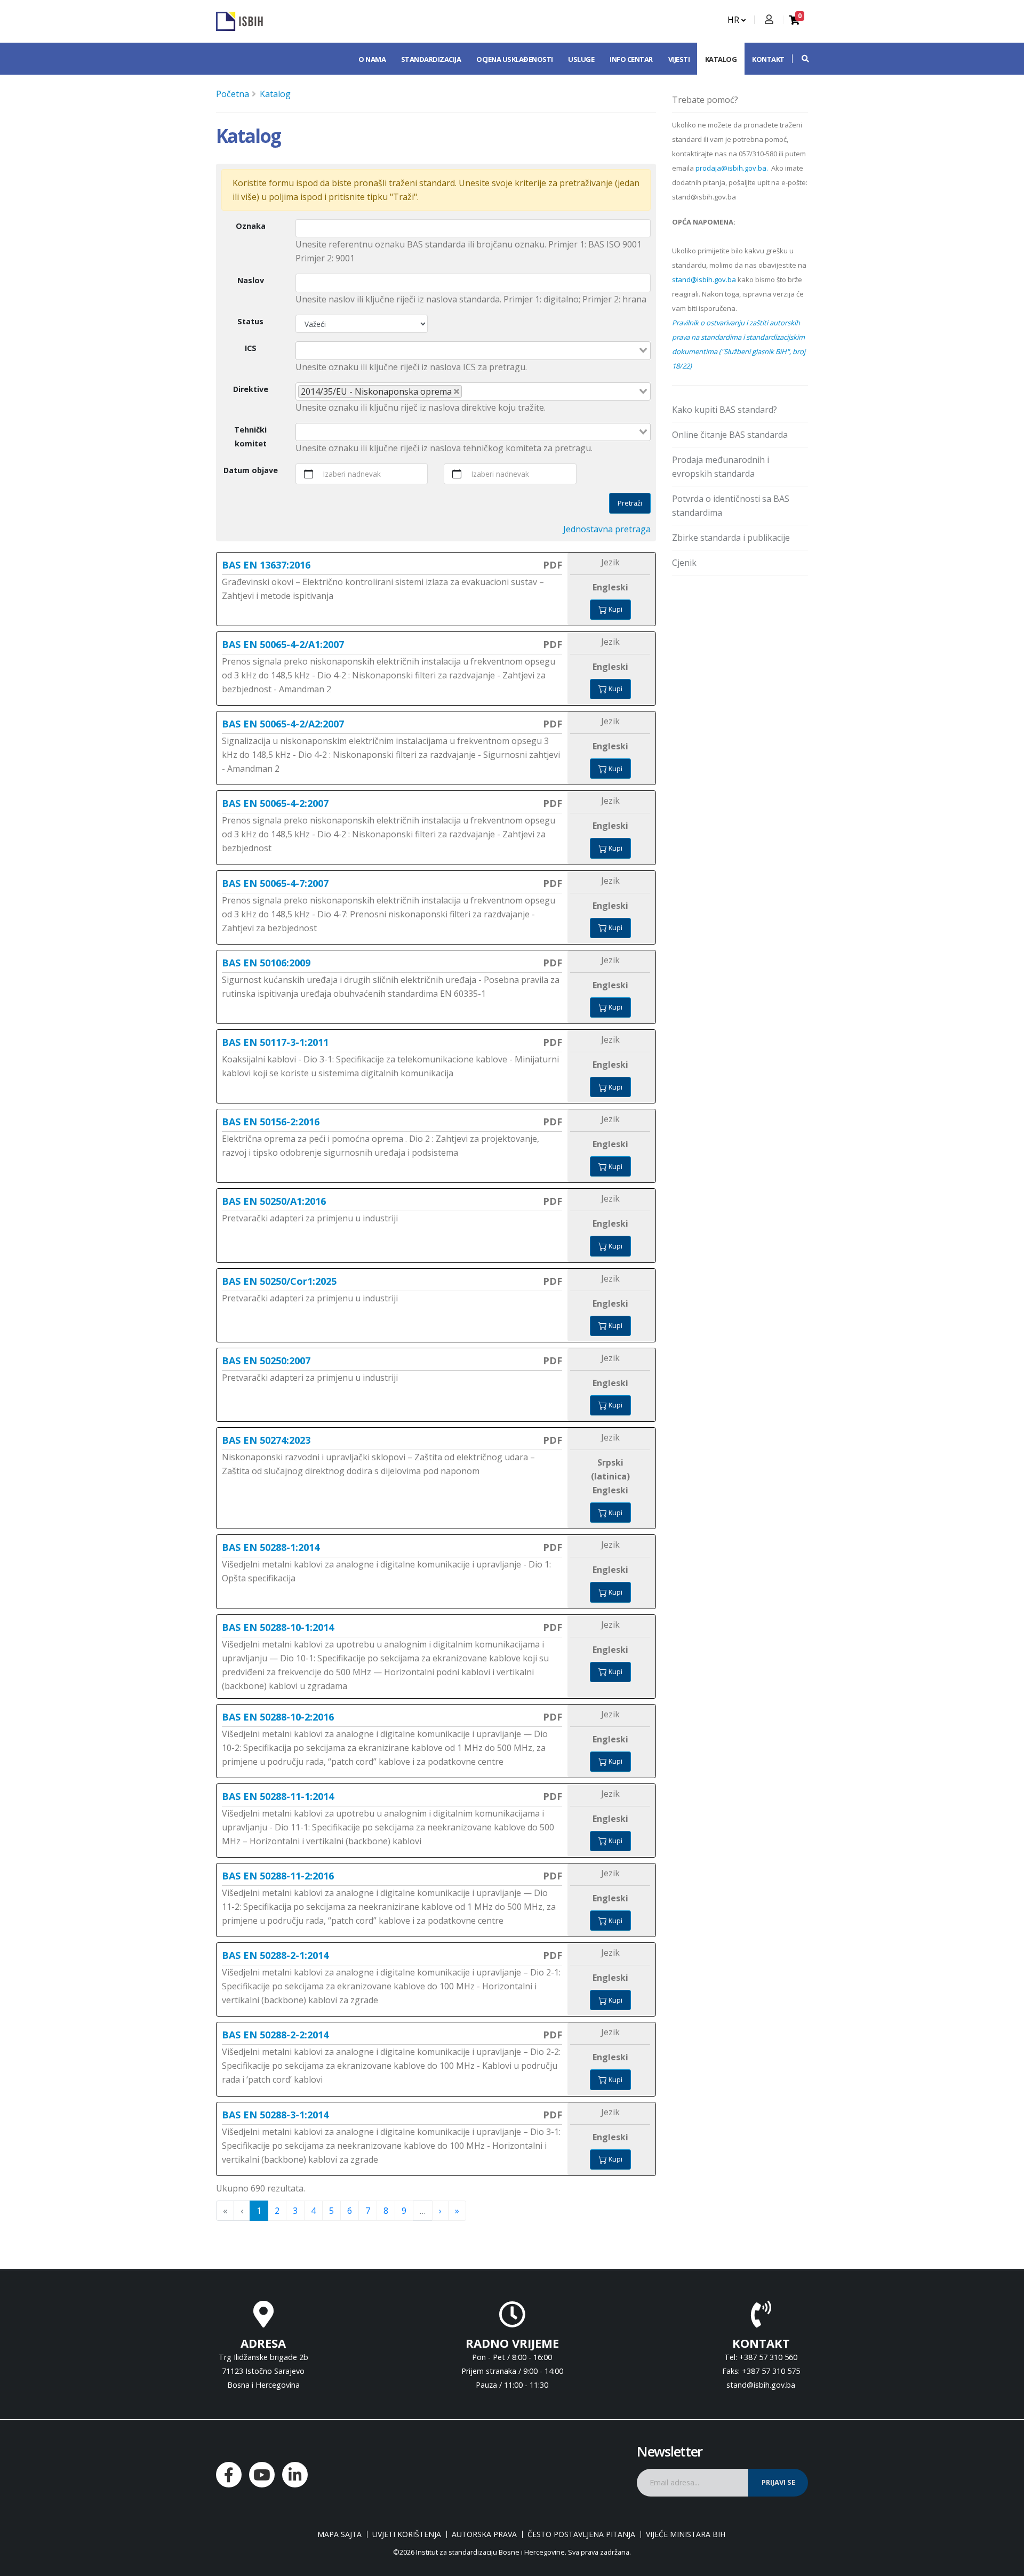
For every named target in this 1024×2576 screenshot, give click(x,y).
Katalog (721, 59)
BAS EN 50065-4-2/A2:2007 (283, 724)
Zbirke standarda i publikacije (731, 538)
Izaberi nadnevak (352, 474)
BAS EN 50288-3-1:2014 (275, 2115)
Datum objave (251, 470)
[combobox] (473, 350)
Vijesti (679, 59)
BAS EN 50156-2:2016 (271, 1122)
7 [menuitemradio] (368, 2211)
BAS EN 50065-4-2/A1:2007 (283, 644)
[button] (800, 59)
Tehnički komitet (250, 437)
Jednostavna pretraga (607, 529)
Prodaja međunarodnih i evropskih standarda (721, 467)
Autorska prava (484, 2534)
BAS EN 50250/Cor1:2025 (279, 1281)
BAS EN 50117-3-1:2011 (275, 1042)
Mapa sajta (339, 2534)
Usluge (581, 59)
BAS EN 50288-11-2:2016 (278, 1876)
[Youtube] (262, 2475)
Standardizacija (431, 59)
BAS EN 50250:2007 (266, 1361)
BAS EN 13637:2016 (266, 565)
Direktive (251, 389)
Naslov (251, 280)
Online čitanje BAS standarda (730, 435)
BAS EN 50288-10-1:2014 (278, 1627)
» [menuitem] (457, 2211)
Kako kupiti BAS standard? (725, 410)
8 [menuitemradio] (386, 2211)
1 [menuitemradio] (259, 2211)
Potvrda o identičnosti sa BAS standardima (731, 506)
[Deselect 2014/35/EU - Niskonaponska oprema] (457, 391)
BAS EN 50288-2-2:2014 (275, 2035)
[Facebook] (229, 2475)
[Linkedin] (295, 2475)
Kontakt (768, 59)
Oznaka (251, 226)
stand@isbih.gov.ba (704, 279)
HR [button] (734, 20)
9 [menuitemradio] (404, 2211)
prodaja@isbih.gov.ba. (732, 168)
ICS (251, 348)
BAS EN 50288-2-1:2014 (275, 1955)
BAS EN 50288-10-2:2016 (278, 1717)
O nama (372, 59)
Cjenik (684, 563)
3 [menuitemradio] (295, 2211)
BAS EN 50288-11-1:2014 (278, 1796)
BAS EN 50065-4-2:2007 (275, 803)
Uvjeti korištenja (407, 2534)
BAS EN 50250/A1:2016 (274, 1201)
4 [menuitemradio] (313, 2211)
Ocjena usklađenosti (515, 59)
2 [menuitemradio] (277, 2211)
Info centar (631, 59)
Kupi (615, 609)
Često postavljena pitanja (581, 2534)
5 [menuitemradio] (331, 2211)
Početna (233, 94)
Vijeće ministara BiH (686, 2534)
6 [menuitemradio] (350, 2211)
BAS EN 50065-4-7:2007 (275, 883)
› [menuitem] (440, 2211)
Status (250, 321)
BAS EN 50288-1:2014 (271, 1547)
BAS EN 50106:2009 (266, 963)
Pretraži (630, 503)
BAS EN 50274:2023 (266, 1440)
